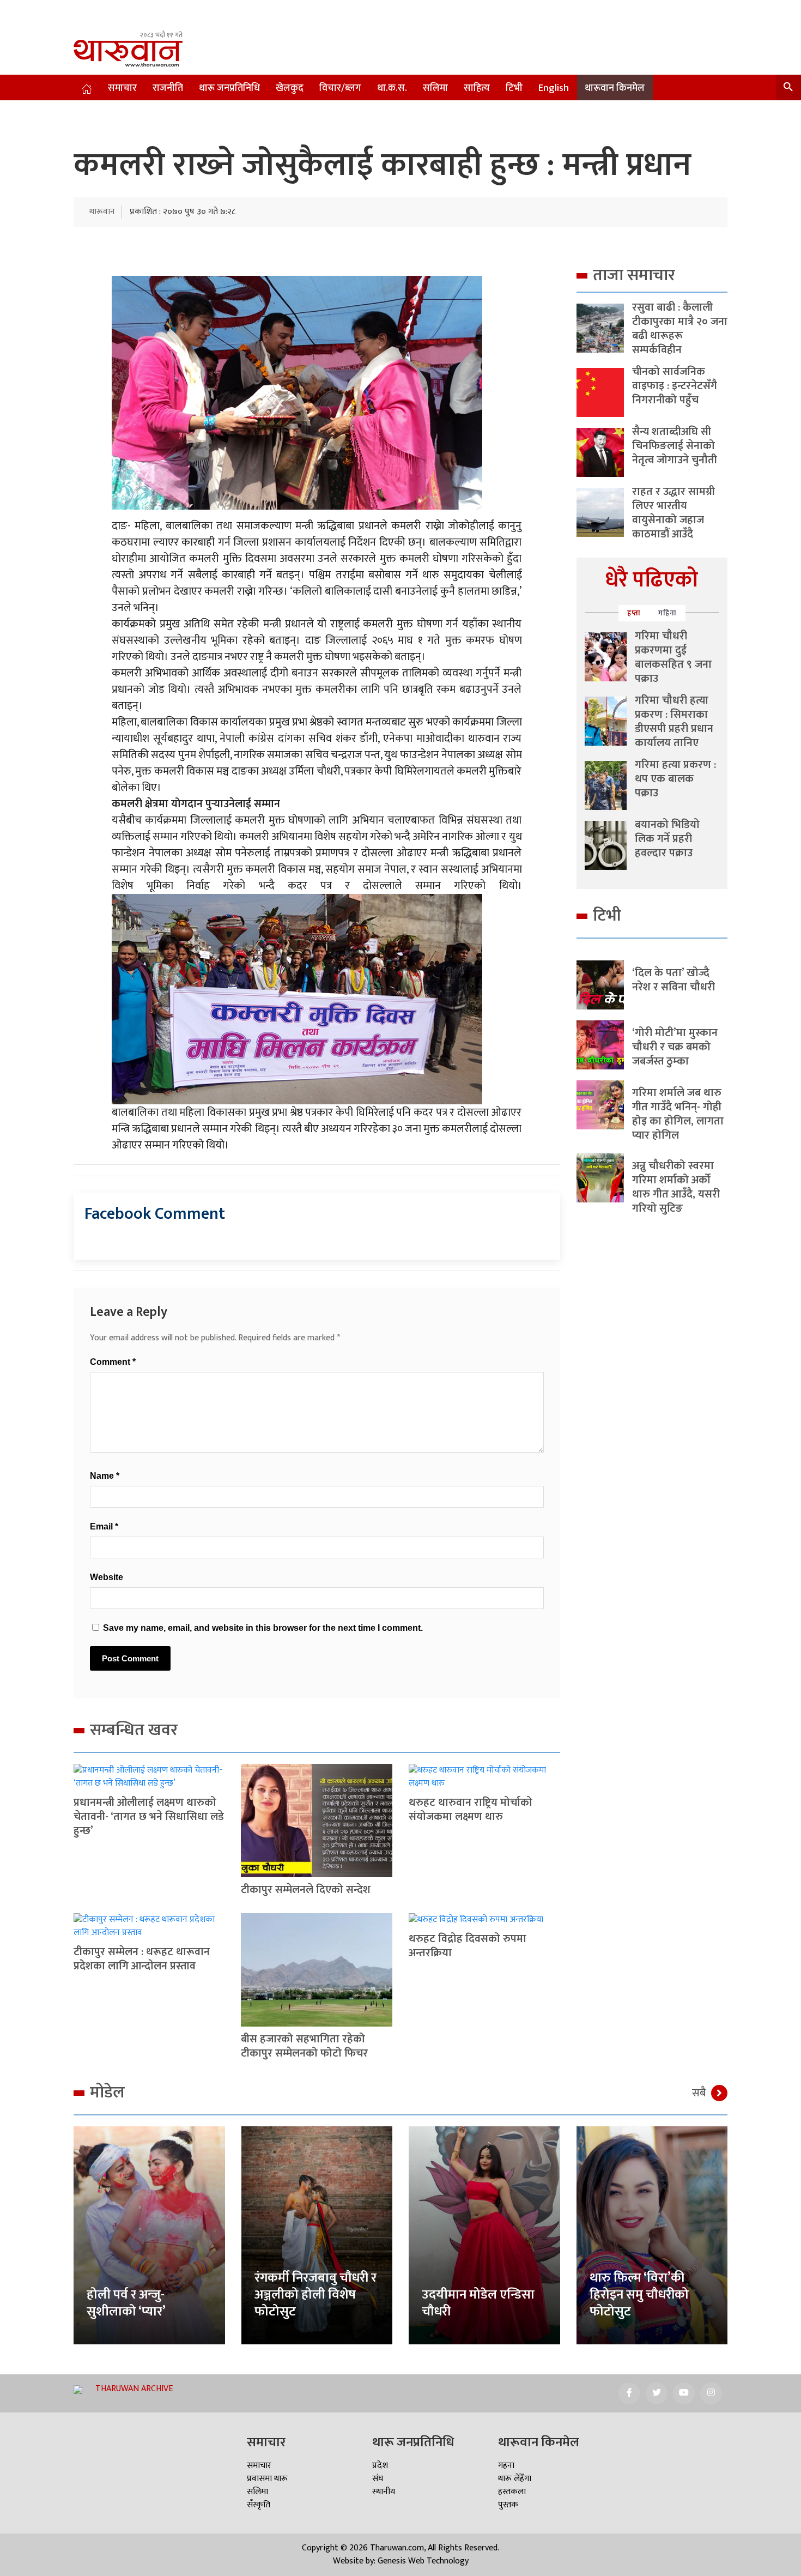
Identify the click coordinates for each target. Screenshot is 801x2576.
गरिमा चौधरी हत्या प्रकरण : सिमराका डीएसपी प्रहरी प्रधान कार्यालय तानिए (674, 722)
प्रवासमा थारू (267, 2479)
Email (104, 1526)
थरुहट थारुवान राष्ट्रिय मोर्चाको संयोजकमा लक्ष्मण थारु (471, 1810)
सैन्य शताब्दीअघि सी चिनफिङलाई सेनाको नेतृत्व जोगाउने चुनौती (675, 446)
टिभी (514, 88)
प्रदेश (380, 2466)
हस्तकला (512, 2492)
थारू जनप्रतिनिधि (229, 88)
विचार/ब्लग (340, 88)
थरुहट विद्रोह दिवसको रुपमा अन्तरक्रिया (468, 1946)
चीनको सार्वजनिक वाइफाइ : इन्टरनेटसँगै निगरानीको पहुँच (675, 386)
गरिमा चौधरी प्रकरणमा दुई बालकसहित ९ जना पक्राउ (673, 657)
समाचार (122, 88)
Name (105, 1476)
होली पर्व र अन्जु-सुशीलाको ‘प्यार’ (126, 2303)
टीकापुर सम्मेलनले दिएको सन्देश (306, 1890)
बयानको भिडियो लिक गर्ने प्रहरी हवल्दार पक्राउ (667, 839)
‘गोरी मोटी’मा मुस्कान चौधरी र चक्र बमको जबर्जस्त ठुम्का (675, 1047)
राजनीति (168, 88)
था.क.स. (392, 88)
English (554, 88)
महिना (667, 613)
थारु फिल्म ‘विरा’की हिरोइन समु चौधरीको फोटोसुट (639, 2295)
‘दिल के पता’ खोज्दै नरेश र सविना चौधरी (673, 980)
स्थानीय (384, 2492)
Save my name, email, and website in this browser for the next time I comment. (263, 1628)
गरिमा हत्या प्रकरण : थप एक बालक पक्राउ (675, 779)
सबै (699, 2093)
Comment (113, 1362)
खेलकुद (290, 88)
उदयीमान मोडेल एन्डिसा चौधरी (478, 2303)
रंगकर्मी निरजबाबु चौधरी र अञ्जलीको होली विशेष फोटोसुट (315, 2295)
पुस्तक (508, 2505)
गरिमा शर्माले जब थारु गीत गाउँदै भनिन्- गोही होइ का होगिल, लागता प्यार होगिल (678, 1114)
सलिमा (435, 88)
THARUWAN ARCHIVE (134, 2389)
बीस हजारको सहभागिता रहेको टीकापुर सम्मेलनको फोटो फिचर (304, 2046)
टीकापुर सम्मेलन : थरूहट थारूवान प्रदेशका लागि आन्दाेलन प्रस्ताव (142, 1959)
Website (107, 1577)
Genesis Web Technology (423, 2561)
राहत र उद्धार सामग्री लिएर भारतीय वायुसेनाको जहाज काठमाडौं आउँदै (673, 513)
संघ (378, 2479)
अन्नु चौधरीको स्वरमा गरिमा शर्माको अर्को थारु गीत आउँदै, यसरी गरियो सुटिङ (676, 1187)
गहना (506, 2466)
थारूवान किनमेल (615, 88)
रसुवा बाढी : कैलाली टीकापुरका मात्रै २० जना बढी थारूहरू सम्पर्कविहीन (680, 329)
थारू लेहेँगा (515, 2479)
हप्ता (634, 613)
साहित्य (477, 88)
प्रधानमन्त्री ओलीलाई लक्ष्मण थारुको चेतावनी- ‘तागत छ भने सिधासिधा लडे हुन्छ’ (149, 1817)
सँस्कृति (259, 2505)
